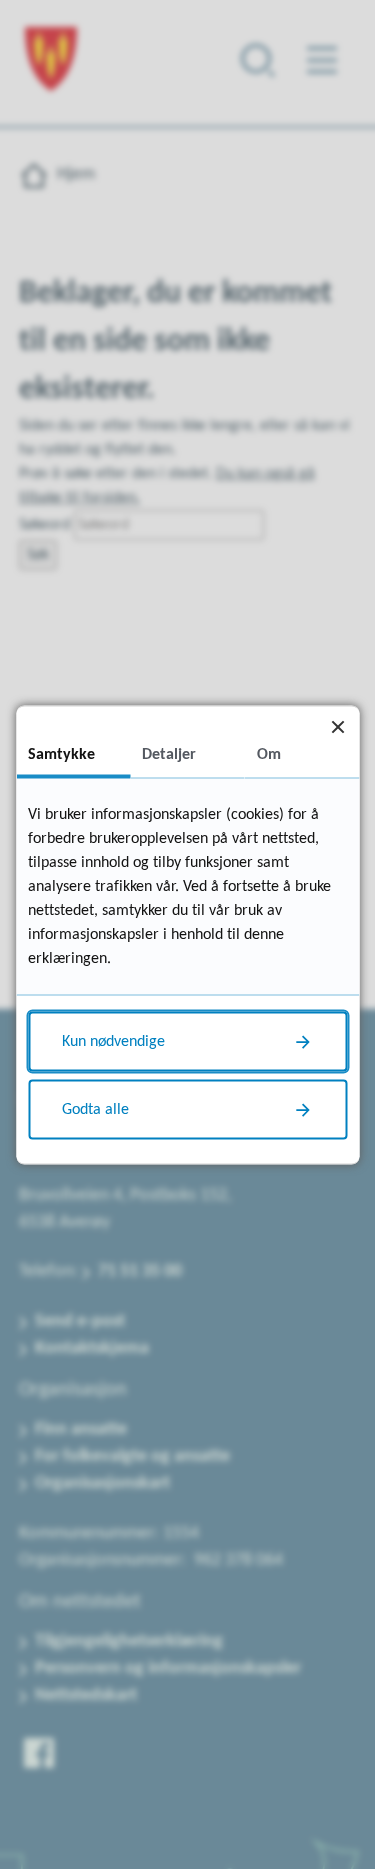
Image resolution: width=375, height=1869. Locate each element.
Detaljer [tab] (169, 754)
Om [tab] (269, 754)
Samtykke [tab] (61, 754)
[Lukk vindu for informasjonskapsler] (337, 726)
